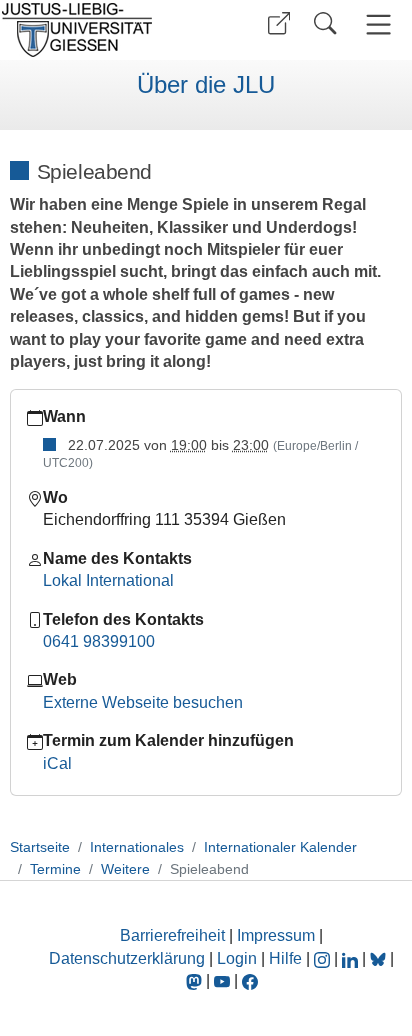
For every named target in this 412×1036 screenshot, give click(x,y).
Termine (55, 869)
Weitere (125, 869)
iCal (57, 763)
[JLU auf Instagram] (324, 958)
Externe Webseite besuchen (143, 702)
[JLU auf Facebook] (250, 980)
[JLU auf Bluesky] (380, 958)
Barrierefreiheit (172, 935)
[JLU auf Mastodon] (196, 980)
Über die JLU (206, 85)
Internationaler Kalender (280, 847)
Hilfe (285, 958)
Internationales (137, 847)
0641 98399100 (99, 641)
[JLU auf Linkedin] (352, 958)
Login (239, 958)
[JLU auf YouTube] (222, 980)
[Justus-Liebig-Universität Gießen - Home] (100, 30)
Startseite (40, 847)
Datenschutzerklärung (127, 958)
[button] (279, 23)
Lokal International (108, 580)
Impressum (276, 935)
